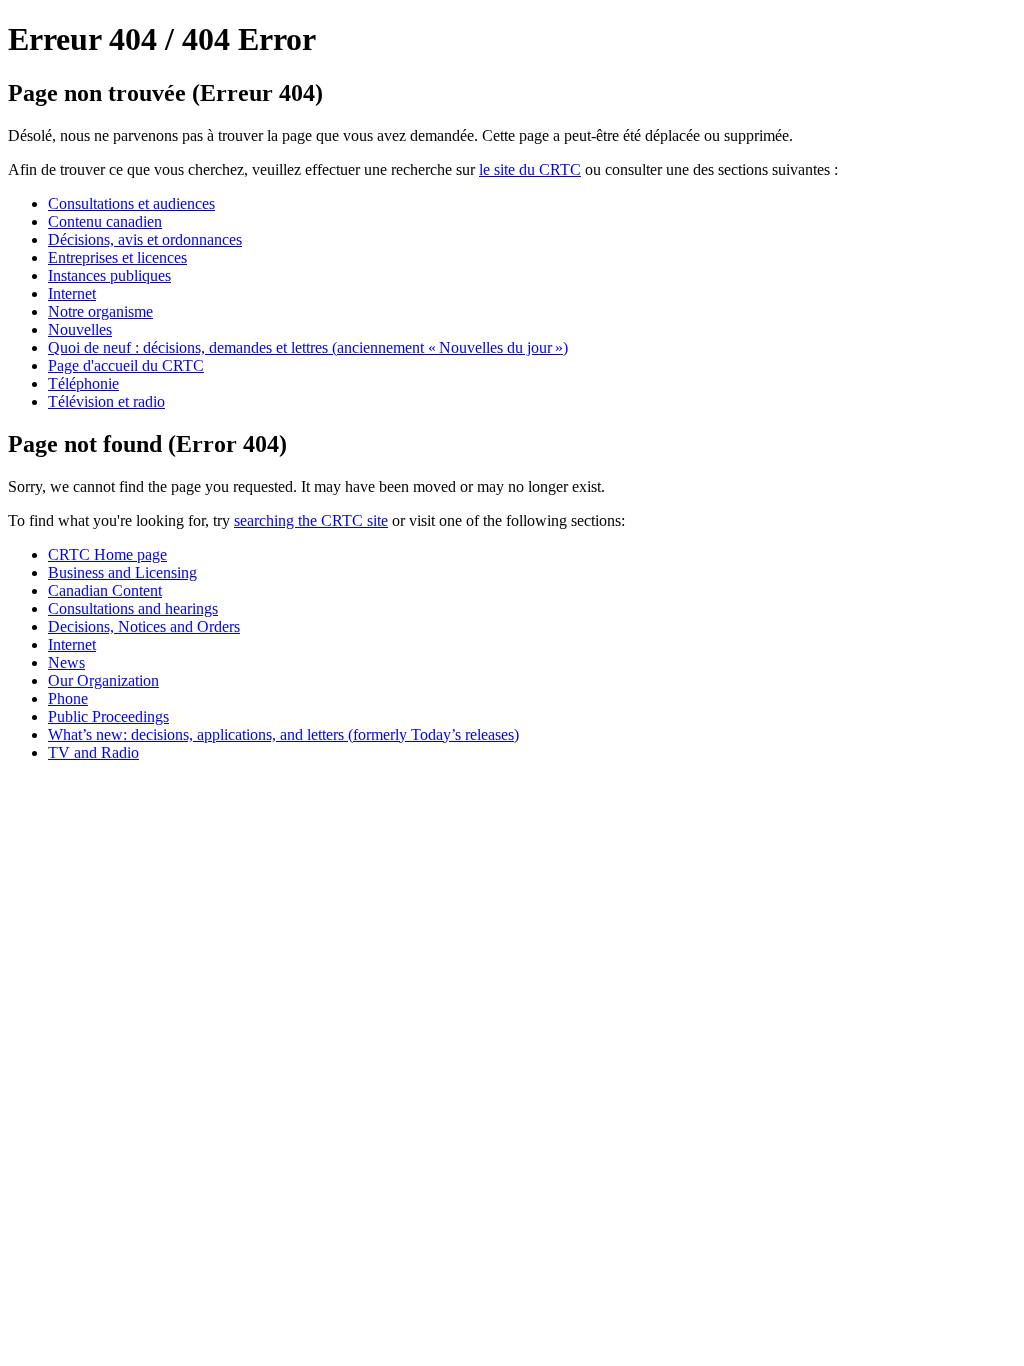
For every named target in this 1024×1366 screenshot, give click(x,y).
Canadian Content (105, 590)
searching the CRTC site (311, 520)
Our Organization (103, 680)
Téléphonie (83, 383)
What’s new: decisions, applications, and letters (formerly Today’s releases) (283, 734)
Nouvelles (80, 329)
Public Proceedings (108, 716)
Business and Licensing (122, 572)
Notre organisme (100, 311)
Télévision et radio (106, 401)
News (66, 662)
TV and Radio (93, 752)
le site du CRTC (530, 169)
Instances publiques (109, 275)
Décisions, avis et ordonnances (145, 239)
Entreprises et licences (117, 257)
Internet (72, 293)
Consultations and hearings (133, 608)
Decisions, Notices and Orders (144, 626)
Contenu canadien (105, 221)
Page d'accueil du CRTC (126, 365)
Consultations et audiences (131, 203)
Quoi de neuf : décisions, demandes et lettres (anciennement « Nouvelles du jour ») (308, 347)
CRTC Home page (107, 554)
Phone (68, 698)
